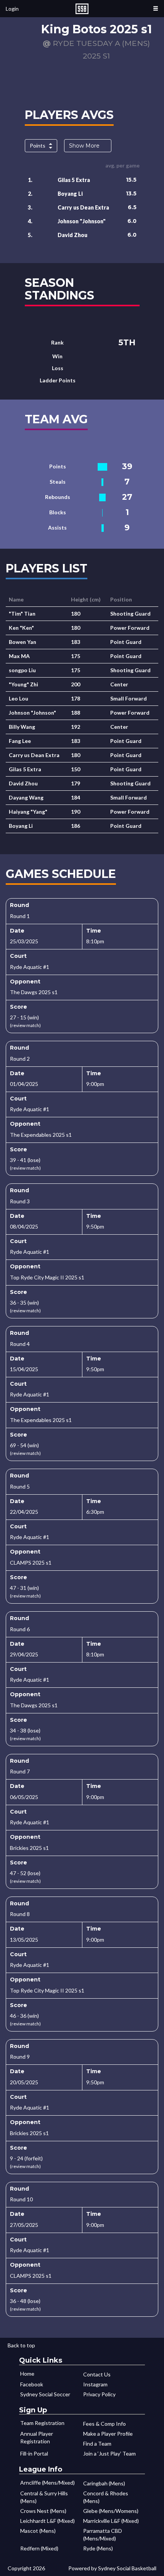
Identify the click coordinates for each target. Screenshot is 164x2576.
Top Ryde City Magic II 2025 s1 (47, 1277)
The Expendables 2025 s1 (41, 1135)
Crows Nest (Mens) (43, 2511)
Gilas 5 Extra (74, 180)
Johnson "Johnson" (82, 221)
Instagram (95, 2384)
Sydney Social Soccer (45, 2394)
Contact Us (97, 2374)
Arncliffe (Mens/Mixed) (47, 2483)
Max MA (19, 656)
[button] (156, 9)
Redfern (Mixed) (39, 2548)
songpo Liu (22, 670)
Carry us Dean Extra (83, 207)
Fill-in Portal (34, 2453)
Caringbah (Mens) (104, 2483)
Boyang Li (70, 194)
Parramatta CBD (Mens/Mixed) (103, 2535)
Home (27, 2374)
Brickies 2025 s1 (29, 1848)
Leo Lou (18, 698)
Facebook (32, 2384)
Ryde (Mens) (98, 2548)
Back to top (21, 2345)
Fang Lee (20, 741)
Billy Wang (22, 727)
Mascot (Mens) (38, 2531)
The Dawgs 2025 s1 (34, 992)
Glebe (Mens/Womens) (111, 2511)
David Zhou (72, 235)
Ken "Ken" (21, 628)
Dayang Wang (26, 797)
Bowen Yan (23, 642)
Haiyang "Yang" (28, 812)
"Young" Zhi (23, 684)
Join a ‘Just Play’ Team (109, 2453)
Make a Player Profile (108, 2434)
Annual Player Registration (37, 2437)
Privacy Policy (99, 2394)
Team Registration (42, 2423)
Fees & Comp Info (105, 2424)
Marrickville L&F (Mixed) (111, 2521)
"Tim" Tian (22, 614)
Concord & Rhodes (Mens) (106, 2497)
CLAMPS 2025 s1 (31, 1563)
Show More (84, 146)
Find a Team (97, 2444)
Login (12, 9)
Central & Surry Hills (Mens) (44, 2497)
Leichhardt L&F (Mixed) (47, 2521)
